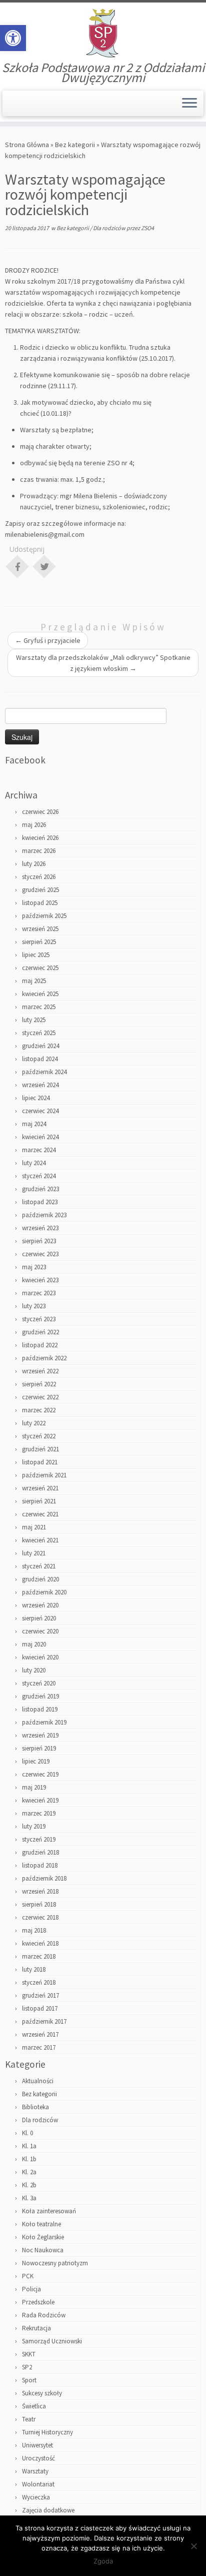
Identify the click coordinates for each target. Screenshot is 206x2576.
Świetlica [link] (34, 2406)
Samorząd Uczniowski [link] (52, 2341)
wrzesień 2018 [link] (40, 1891)
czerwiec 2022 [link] (40, 1397)
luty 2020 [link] (34, 1670)
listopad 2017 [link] (40, 2008)
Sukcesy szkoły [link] (42, 2393)
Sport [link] (29, 2380)
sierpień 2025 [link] (39, 942)
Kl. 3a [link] (29, 2198)
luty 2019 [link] (34, 1826)
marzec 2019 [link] (39, 1813)
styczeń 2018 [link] (39, 1982)
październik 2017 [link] (44, 2021)
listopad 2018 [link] (40, 1865)
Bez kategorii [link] (75, 145)
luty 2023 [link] (34, 1306)
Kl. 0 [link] (27, 2133)
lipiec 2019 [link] (36, 1761)
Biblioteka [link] (35, 2107)
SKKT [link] (29, 2354)
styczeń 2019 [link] (39, 1839)
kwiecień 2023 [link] (40, 1280)
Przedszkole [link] (38, 2302)
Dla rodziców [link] (110, 228)
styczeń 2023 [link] (39, 1319)
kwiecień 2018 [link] (40, 1943)
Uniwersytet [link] (37, 2445)
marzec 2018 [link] (39, 1956)
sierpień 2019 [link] (39, 1748)
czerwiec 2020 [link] (40, 1631)
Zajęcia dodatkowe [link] (48, 2510)
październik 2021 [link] (44, 1475)
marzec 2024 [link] (39, 1150)
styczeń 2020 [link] (39, 1683)
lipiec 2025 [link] (36, 955)
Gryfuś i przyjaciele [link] (48, 640)
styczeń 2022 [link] (39, 1436)
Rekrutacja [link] (36, 2328)
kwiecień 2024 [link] (40, 1137)
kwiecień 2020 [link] (40, 1657)
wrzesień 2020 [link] (40, 1605)
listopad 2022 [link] (40, 1345)
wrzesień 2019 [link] (40, 1735)
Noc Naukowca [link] (43, 2250)
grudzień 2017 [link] (40, 1995)
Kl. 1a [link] (29, 2146)
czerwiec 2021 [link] (40, 1514)
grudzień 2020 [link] (40, 1579)
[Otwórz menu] (189, 104)
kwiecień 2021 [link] (40, 1540)
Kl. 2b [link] (29, 2185)
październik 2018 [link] (44, 1878)
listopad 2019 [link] (40, 1709)
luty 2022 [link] (34, 1423)
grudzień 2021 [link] (40, 1449)
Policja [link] (31, 2289)
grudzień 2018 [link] (40, 1852)
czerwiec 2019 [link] (40, 1774)
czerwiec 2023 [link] (40, 1254)
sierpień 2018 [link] (39, 1904)
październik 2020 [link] (44, 1592)
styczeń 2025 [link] (39, 1033)
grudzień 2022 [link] (40, 1332)
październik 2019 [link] (44, 1722)
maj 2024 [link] (34, 1124)
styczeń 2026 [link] (39, 877)
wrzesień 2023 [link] (40, 1228)
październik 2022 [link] (44, 1358)
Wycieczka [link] (36, 2497)
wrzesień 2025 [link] (40, 929)
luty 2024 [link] (34, 1163)
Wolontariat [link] (38, 2484)
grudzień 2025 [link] (40, 890)
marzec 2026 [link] (39, 851)
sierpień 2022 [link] (39, 1384)
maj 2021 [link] (34, 1527)
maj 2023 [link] (34, 1267)
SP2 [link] (27, 2367)
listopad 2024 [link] (40, 1059)
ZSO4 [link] (147, 228)
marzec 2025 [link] (39, 1007)
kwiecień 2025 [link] (40, 994)
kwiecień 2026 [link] (40, 838)
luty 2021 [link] (34, 1553)
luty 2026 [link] (34, 864)
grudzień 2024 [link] (40, 1046)
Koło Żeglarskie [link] (43, 2237)
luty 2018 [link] (34, 1969)
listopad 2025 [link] (40, 903)
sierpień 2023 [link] (39, 1241)
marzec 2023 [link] (39, 1293)
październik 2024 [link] (44, 1072)
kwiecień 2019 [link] (40, 1800)
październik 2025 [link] (44, 916)
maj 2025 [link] (34, 981)
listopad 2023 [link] (40, 1202)
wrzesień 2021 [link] (40, 1488)
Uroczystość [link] (38, 2458)
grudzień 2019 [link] (40, 1696)
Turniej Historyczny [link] (47, 2432)
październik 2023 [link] (44, 1215)
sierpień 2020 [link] (39, 1618)
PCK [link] (28, 2276)
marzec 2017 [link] (39, 2047)
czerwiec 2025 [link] (40, 968)
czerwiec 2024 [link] (40, 1111)
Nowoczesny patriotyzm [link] (55, 2263)
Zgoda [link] (103, 2561)
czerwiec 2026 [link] (40, 812)
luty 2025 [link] (34, 1020)
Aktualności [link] (38, 2081)
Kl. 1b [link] (29, 2159)
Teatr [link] (29, 2419)
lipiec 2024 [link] (36, 1098)
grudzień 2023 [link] (40, 1189)
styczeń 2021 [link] (39, 1566)
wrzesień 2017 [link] (40, 2034)
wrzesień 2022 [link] (40, 1371)
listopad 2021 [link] (40, 1462)
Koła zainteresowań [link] (49, 2211)
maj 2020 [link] (34, 1644)
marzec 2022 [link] (39, 1410)
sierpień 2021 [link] (39, 1501)
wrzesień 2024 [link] (40, 1085)
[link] (13, 38)
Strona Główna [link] (27, 145)
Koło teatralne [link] (41, 2224)
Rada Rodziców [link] (44, 2315)
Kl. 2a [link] (29, 2172)
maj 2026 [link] (34, 825)
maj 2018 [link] (34, 1930)
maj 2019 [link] (34, 1787)
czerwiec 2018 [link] (40, 1917)
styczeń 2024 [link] (39, 1176)
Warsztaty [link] (35, 2471)
